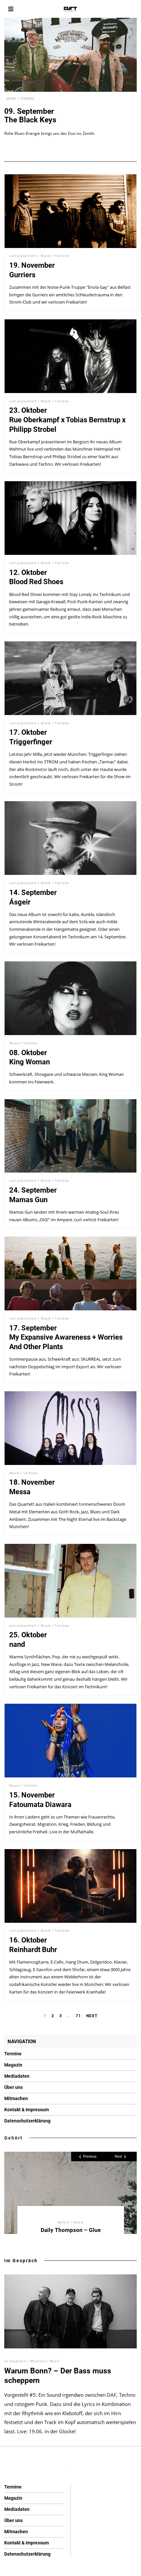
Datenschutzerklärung (27, 2121)
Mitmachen (16, 2098)
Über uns (13, 2087)
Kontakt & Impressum (27, 2110)
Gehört (13, 2138)
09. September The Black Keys (30, 116)
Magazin (13, 2065)
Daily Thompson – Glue (71, 2230)
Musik (11, 98)
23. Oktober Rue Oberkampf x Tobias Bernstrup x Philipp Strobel (67, 420)
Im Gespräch (21, 2261)
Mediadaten (17, 2076)
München (38, 2361)
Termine (27, 98)
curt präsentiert (23, 256)
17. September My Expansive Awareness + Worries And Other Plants (66, 1337)
